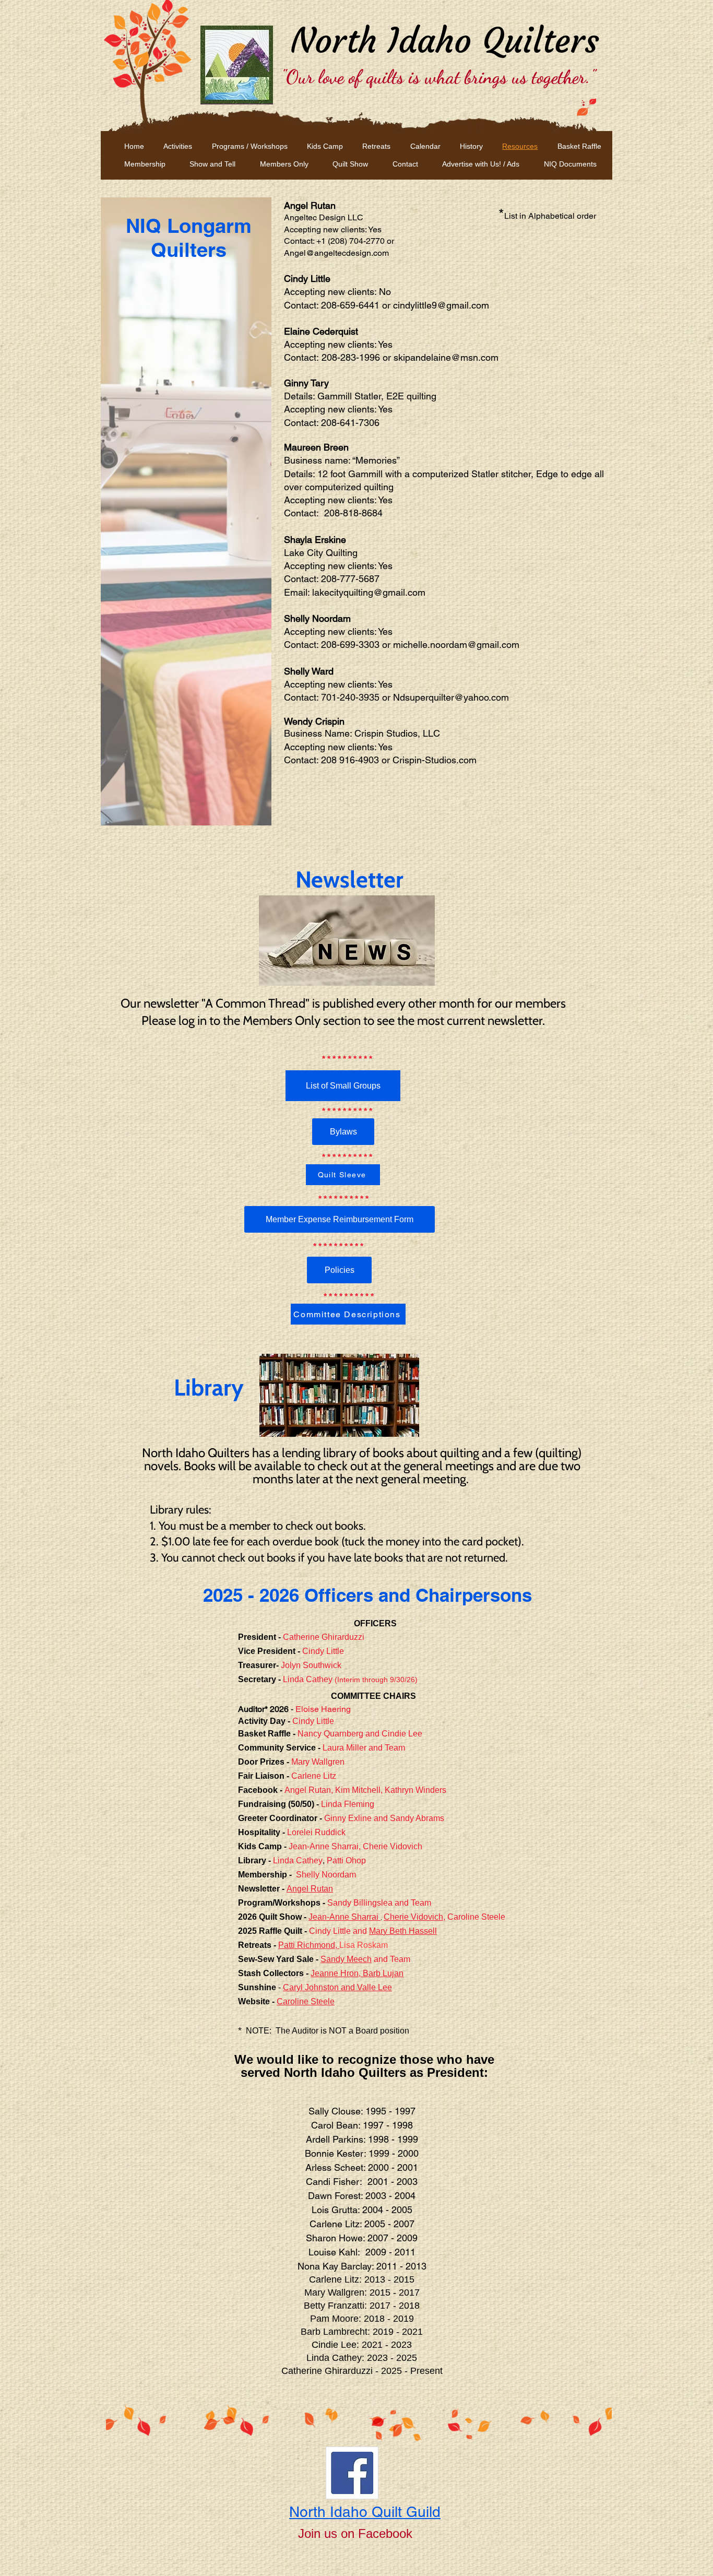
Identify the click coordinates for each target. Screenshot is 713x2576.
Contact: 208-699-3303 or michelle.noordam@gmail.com (402, 645)
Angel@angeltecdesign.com (336, 253)
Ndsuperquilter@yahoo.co (447, 697)
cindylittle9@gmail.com (441, 305)
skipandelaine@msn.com (446, 357)
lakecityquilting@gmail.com (369, 592)
